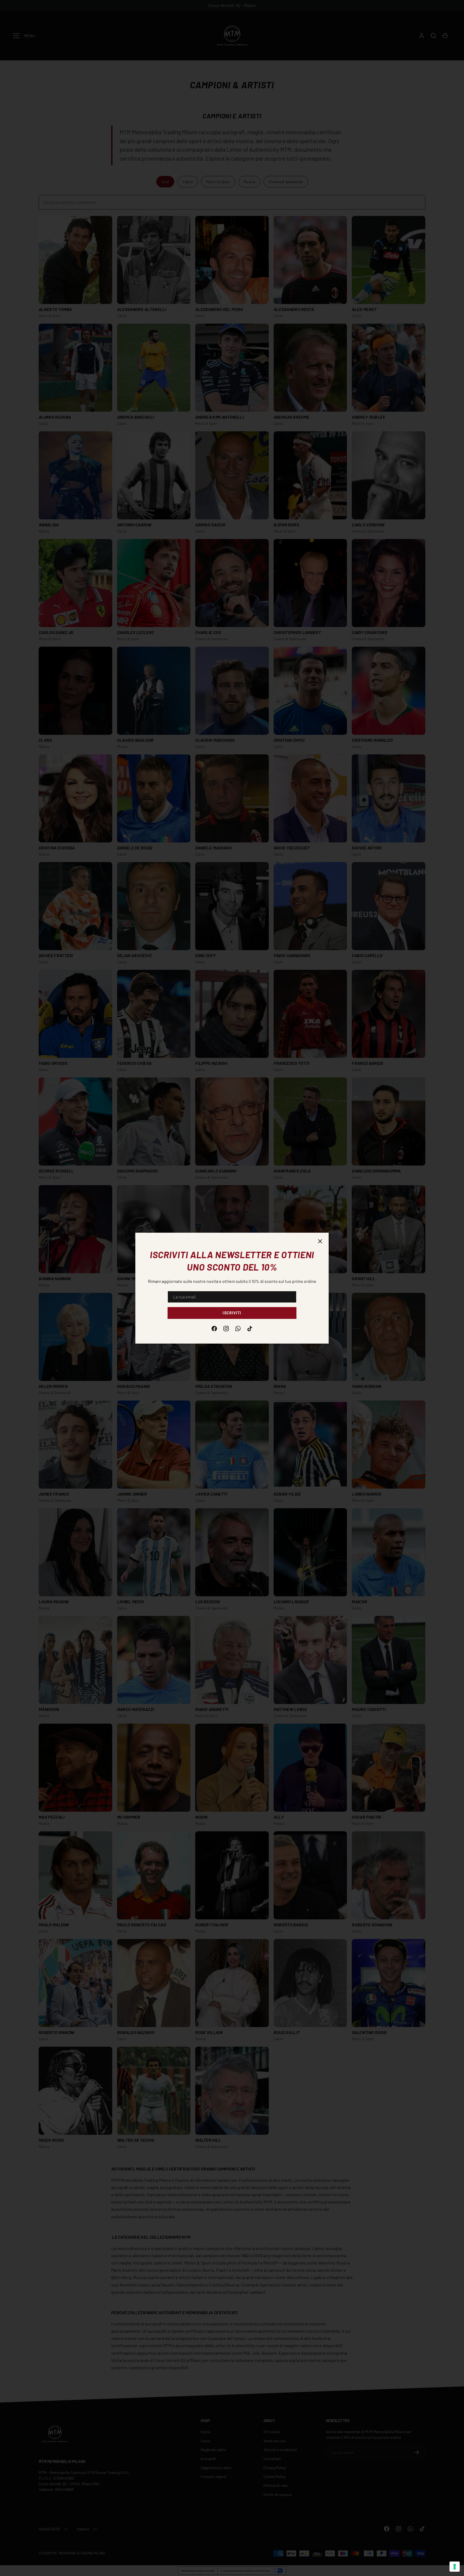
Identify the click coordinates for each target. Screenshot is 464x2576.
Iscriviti (232, 1313)
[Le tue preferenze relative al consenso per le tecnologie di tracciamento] (455, 2567)
